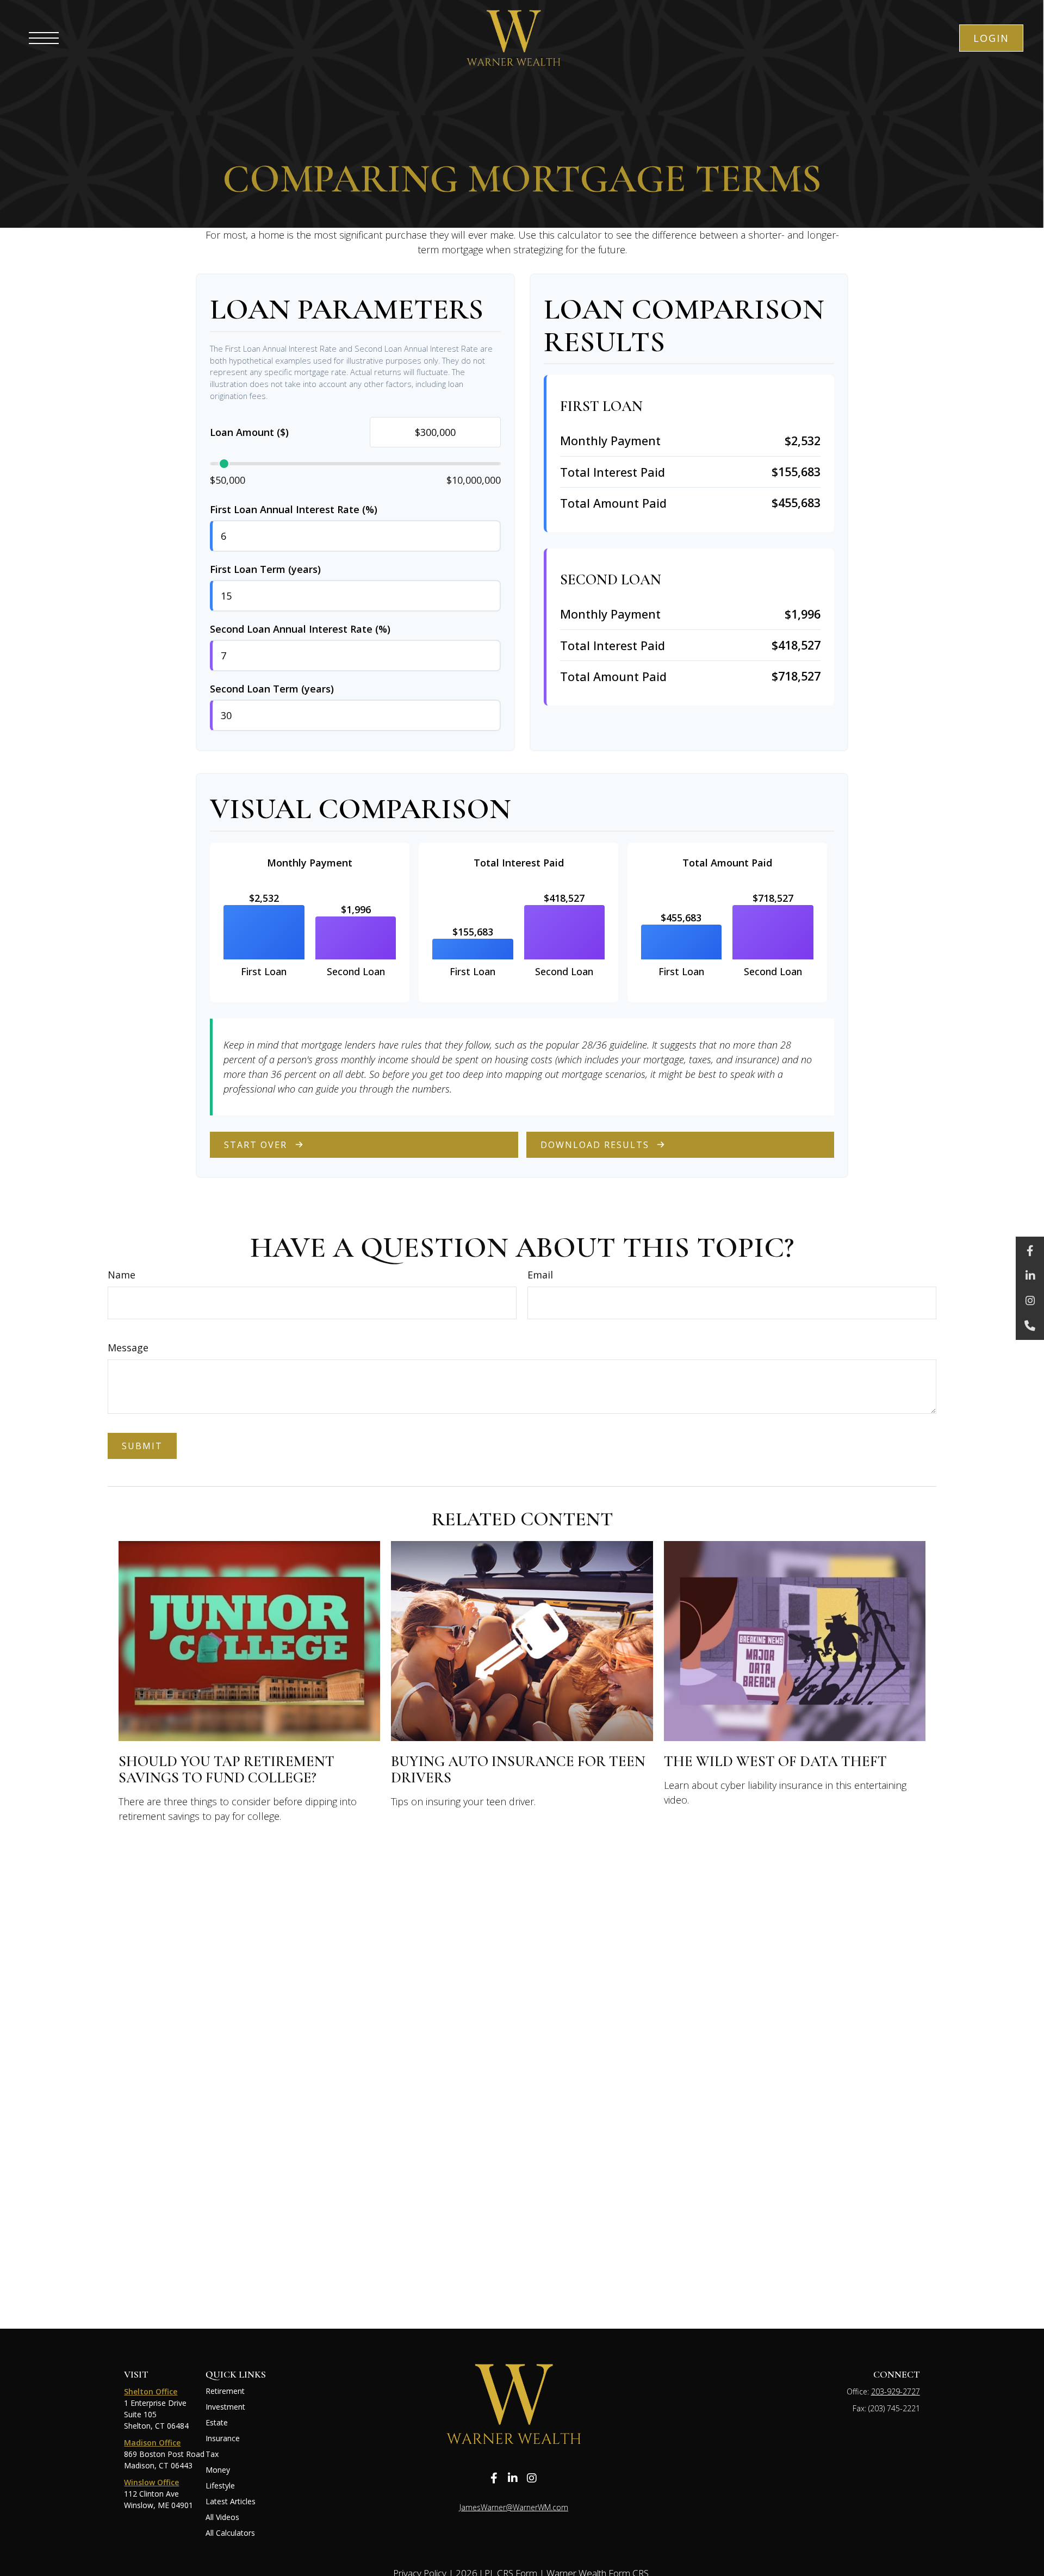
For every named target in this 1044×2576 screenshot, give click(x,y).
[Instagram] (1030, 1301)
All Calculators (230, 2533)
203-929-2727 (896, 2391)
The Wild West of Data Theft (775, 1761)
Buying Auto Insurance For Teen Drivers (518, 1770)
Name (122, 1275)
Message (128, 1348)
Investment (225, 2407)
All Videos (222, 2517)
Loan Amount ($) (249, 432)
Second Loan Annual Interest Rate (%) (300, 629)
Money (218, 2470)
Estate (217, 2422)
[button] (991, 38)
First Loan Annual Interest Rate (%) (294, 509)
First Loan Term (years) (265, 569)
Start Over (256, 1145)
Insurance (223, 2438)
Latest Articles (231, 2501)
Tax (212, 2454)
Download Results (595, 1145)
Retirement (225, 2391)
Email (540, 1275)
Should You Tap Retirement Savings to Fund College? (226, 1770)
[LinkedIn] (1030, 1276)
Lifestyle (220, 2485)
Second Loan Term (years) (272, 689)
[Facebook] (1030, 1251)
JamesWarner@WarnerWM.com (514, 2507)
